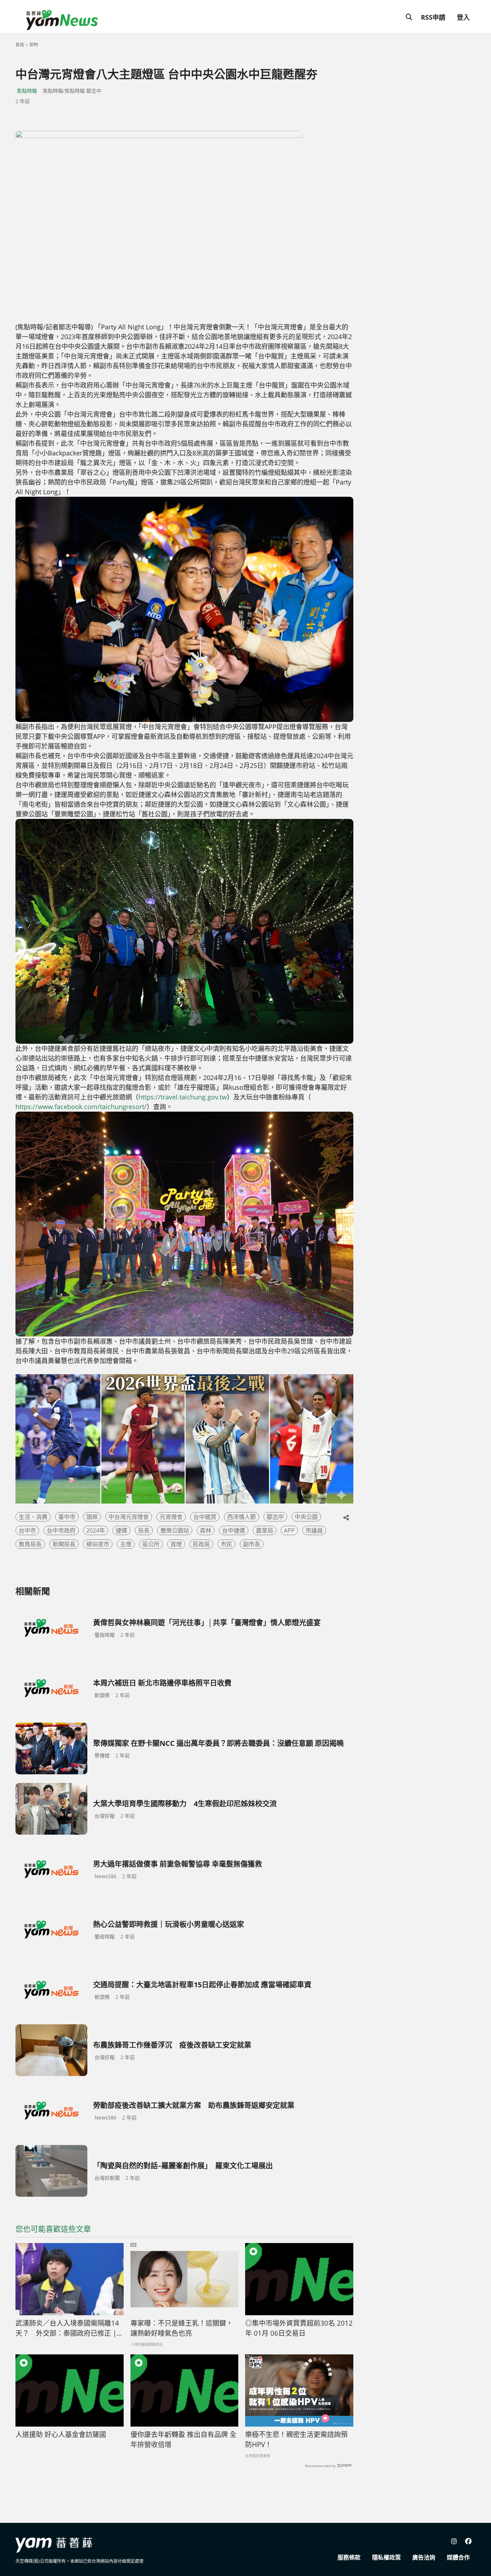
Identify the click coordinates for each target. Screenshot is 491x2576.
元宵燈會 (171, 1517)
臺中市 (67, 1517)
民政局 (201, 1544)
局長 (144, 1530)
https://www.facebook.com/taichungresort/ (81, 1107)
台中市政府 (61, 1530)
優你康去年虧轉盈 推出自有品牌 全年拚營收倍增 (183, 2440)
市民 (226, 1544)
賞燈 (176, 1544)
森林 (206, 1530)
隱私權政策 (386, 2557)
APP (289, 1530)
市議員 (314, 1530)
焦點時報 (27, 91)
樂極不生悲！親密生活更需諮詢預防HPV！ (296, 2440)
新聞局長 (64, 1544)
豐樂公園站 (175, 1530)
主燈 (126, 1544)
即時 (34, 45)
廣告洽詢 (424, 2557)
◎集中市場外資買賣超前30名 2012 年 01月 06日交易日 (299, 2328)
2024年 (96, 1530)
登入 (463, 17)
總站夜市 (98, 1544)
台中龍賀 (205, 1517)
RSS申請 (433, 17)
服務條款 (349, 2557)
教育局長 (30, 1544)
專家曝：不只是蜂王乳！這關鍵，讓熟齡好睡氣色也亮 (182, 2328)
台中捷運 (234, 1530)
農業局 (265, 1530)
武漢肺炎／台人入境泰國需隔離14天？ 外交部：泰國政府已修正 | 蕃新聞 (67, 2329)
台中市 (27, 1530)
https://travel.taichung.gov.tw (183, 1097)
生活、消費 (33, 1517)
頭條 (92, 1517)
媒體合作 (458, 2557)
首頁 (20, 45)
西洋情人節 (242, 1517)
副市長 (252, 1544)
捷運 (121, 1530)
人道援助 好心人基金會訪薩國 (61, 2434)
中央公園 (306, 1517)
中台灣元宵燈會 (129, 1517)
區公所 (151, 1544)
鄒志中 (275, 1517)
